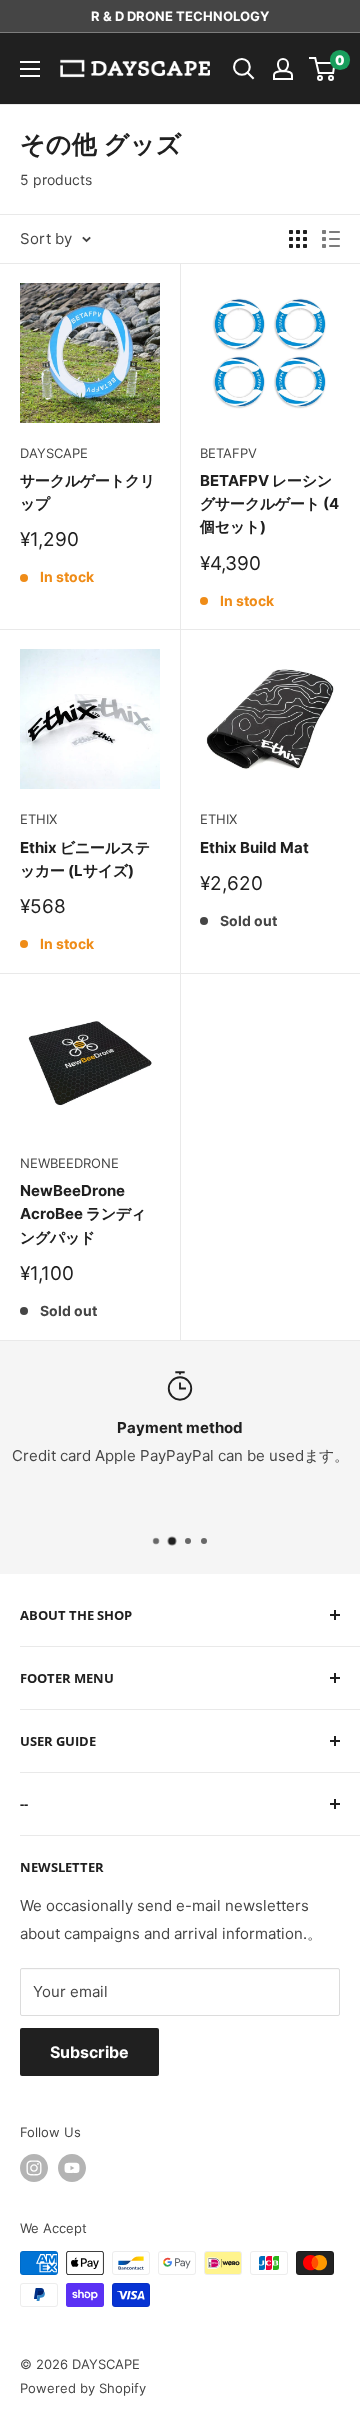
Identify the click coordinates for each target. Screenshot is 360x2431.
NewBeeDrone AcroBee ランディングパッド (83, 1214)
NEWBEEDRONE (69, 1163)
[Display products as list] (331, 239)
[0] (323, 69)
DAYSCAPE (54, 453)
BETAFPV (228, 453)
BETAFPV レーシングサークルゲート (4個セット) (269, 504)
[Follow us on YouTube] (72, 2168)
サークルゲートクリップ (87, 492)
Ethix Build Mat (254, 847)
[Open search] (244, 69)
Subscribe (89, 2052)
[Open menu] (30, 69)
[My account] (283, 69)
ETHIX (38, 819)
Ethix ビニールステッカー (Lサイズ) (85, 859)
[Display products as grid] (298, 239)
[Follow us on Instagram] (34, 2168)
